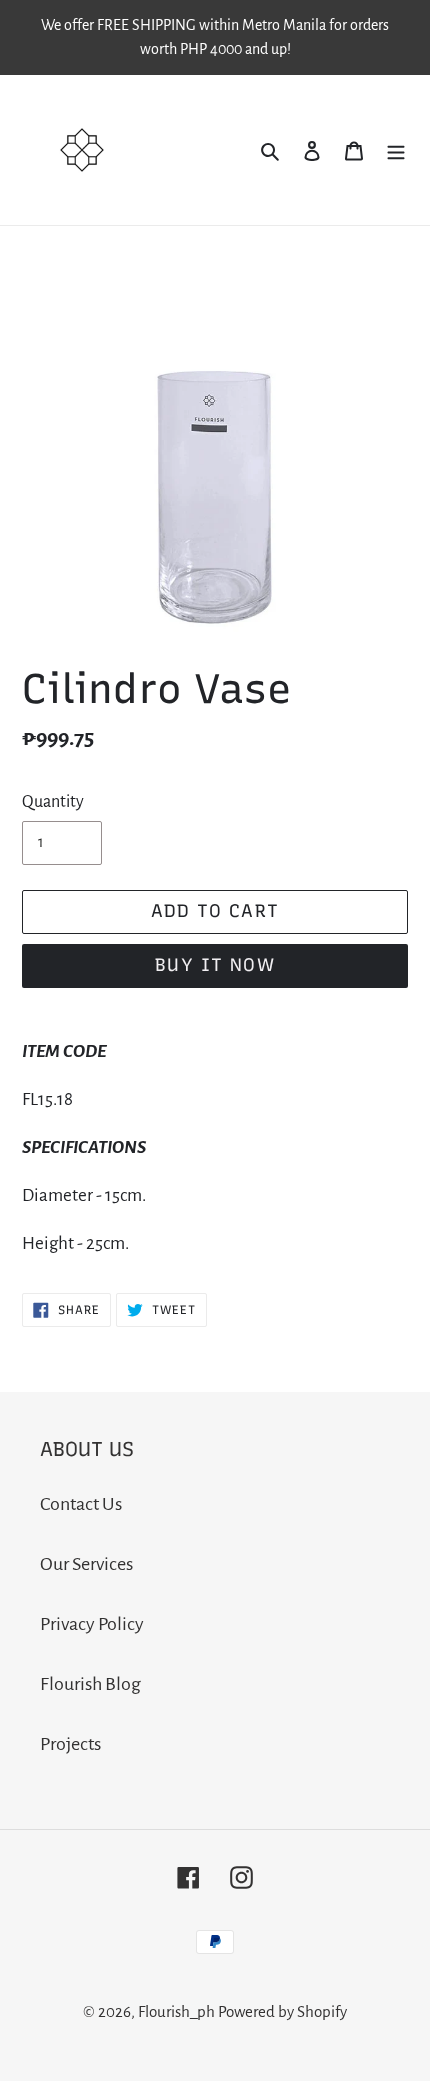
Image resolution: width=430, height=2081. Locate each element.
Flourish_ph (176, 2011)
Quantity (53, 802)
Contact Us (81, 1504)
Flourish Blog (90, 1684)
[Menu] (396, 150)
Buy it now (215, 965)
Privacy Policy (92, 1624)
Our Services (86, 1564)
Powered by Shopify (282, 2011)
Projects (70, 1744)
